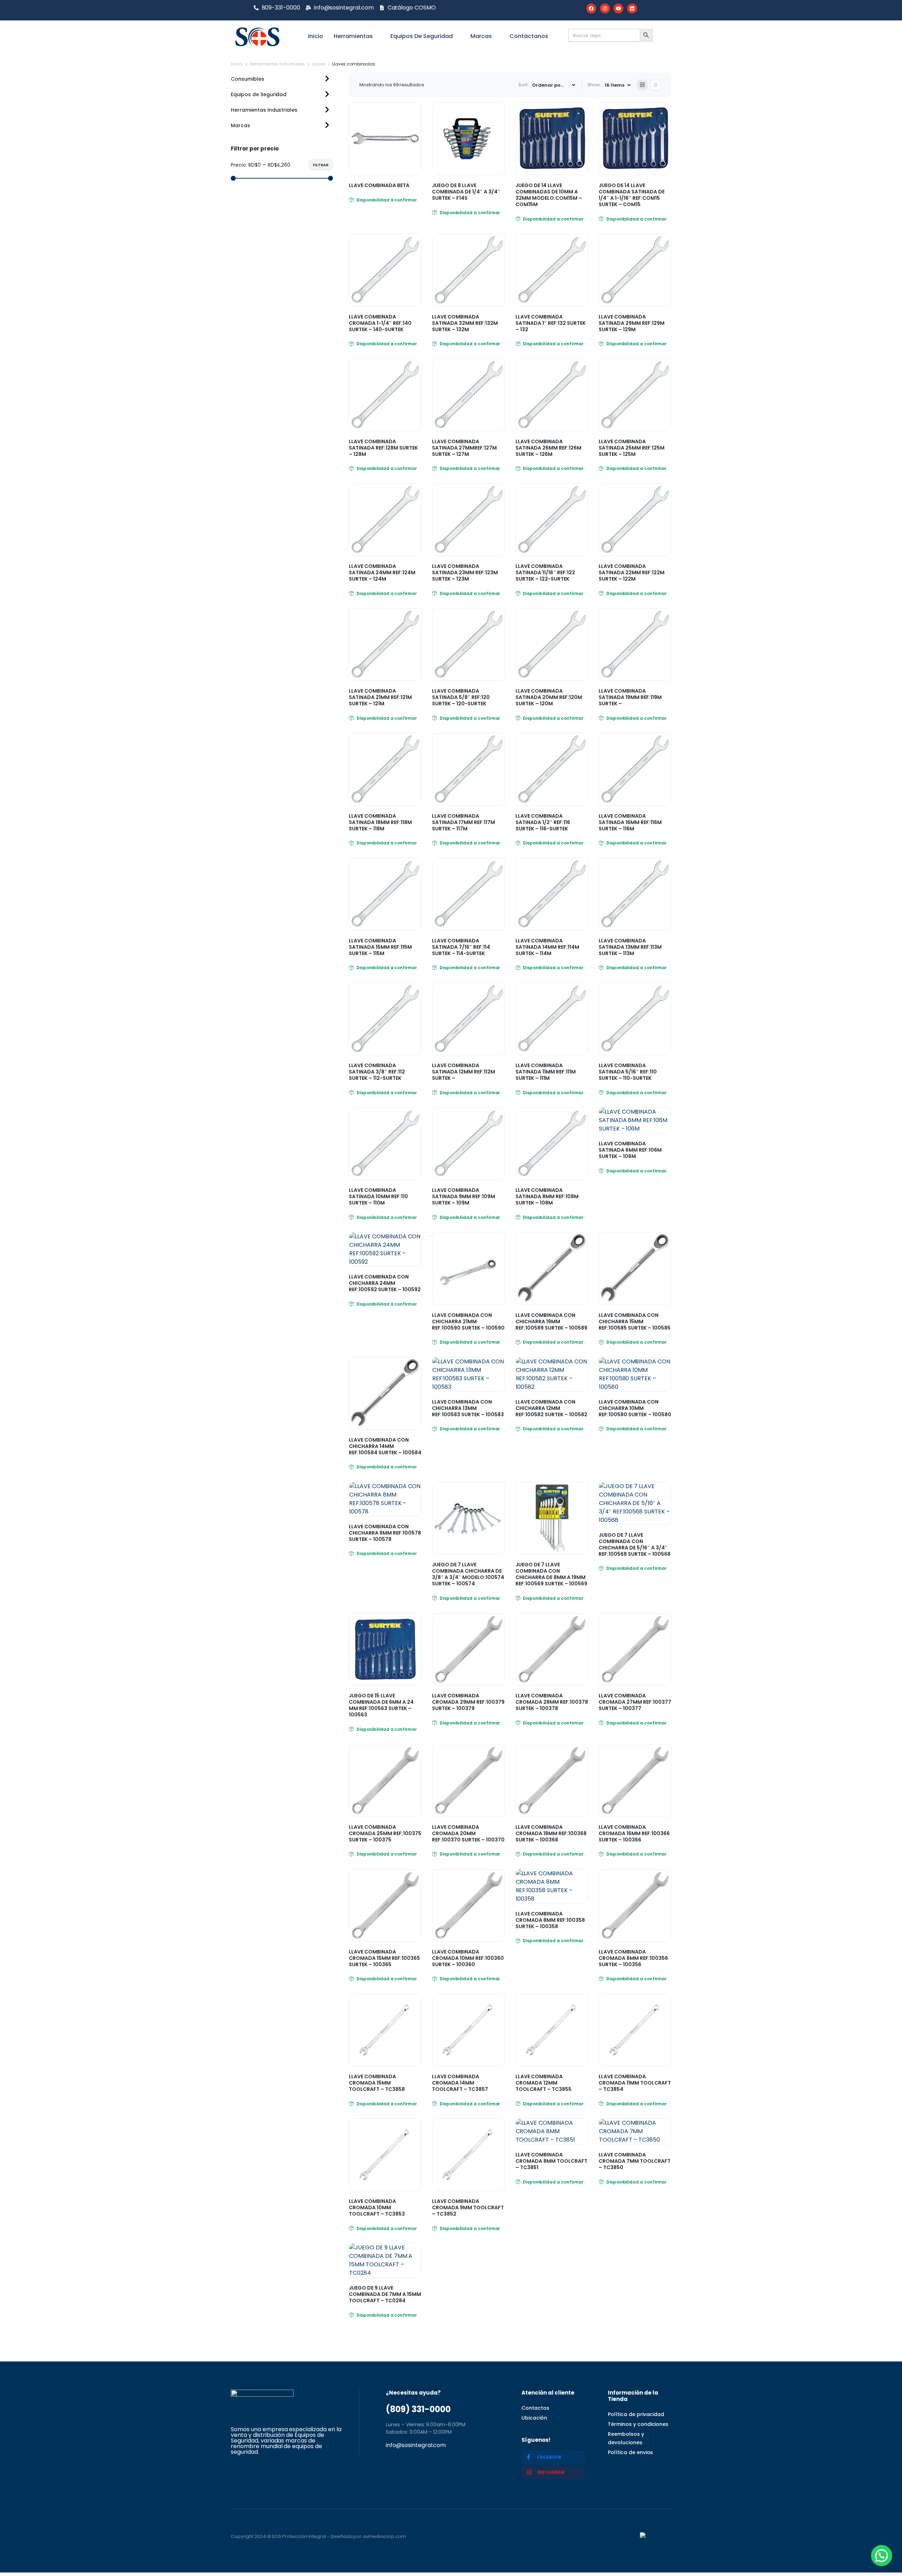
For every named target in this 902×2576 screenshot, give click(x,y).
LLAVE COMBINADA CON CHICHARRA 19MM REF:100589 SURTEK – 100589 (551, 1321)
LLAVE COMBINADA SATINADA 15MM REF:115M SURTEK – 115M (380, 947)
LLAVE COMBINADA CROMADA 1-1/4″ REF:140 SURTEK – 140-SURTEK (380, 323)
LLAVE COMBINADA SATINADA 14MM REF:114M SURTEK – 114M (547, 947)
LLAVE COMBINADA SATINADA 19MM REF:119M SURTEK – (630, 697)
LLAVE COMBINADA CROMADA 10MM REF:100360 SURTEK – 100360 (468, 1958)
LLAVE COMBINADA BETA (379, 185)
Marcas (481, 36)
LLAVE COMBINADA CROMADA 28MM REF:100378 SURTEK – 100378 (552, 1702)
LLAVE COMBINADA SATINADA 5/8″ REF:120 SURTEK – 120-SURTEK (461, 697)
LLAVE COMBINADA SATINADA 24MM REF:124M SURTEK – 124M (382, 572)
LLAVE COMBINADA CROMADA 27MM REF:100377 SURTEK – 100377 (635, 1702)
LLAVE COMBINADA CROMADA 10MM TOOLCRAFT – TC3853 (377, 2207)
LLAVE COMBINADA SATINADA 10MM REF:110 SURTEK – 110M (378, 1196)
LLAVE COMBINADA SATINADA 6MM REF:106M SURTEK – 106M (630, 1150)
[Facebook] (591, 8)
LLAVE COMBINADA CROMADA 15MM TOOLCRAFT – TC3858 (377, 2083)
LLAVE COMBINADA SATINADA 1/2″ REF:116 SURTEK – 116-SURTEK (543, 822)
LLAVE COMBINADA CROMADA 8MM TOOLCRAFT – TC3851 (551, 2161)
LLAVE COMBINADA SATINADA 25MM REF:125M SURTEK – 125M (632, 448)
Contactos (535, 2408)
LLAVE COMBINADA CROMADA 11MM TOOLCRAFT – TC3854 (635, 2083)
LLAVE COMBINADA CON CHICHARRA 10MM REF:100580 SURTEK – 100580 (635, 1408)
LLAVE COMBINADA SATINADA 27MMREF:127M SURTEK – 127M (464, 448)
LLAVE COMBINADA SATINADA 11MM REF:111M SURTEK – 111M (546, 1072)
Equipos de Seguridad (422, 36)
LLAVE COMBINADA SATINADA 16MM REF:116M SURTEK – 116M (630, 822)
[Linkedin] (632, 8)
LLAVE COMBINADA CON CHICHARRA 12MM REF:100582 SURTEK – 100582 (551, 1408)
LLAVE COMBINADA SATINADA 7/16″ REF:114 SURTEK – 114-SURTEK (461, 947)
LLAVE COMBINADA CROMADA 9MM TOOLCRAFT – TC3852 (468, 2207)
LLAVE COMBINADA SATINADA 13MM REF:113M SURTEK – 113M (630, 947)
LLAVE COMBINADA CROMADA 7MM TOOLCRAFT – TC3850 (635, 2161)
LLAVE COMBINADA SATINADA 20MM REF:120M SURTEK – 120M (549, 697)
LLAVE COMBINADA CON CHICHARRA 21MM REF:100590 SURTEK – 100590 (468, 1321)
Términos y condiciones (638, 2424)
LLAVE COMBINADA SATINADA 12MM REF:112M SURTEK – (464, 1072)
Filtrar (321, 165)
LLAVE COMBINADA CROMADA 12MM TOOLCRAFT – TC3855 (543, 2083)
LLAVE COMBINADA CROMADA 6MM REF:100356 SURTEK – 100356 (633, 1958)
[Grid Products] (642, 85)
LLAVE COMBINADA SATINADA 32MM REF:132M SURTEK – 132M (465, 323)
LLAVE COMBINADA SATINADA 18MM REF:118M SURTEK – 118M (380, 822)
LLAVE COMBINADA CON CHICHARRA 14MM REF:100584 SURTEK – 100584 (385, 1446)
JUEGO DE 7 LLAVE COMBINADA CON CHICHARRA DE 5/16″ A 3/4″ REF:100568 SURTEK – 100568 (635, 1544)
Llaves (319, 64)
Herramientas (353, 36)
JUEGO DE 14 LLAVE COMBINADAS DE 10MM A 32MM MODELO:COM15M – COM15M (549, 195)
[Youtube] (618, 8)
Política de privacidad (636, 2414)
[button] (882, 2556)
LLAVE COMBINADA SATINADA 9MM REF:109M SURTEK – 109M (464, 1196)
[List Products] (655, 85)
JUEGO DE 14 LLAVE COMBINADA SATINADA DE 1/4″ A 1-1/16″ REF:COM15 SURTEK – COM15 (632, 195)
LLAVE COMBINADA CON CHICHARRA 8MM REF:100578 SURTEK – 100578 (385, 1533)
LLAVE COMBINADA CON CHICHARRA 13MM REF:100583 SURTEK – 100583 (468, 1408)
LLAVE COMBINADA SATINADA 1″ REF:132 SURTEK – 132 (551, 323)
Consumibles (248, 79)
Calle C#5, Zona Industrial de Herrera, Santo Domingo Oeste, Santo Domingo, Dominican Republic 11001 (439, 2468)
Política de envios (630, 2452)
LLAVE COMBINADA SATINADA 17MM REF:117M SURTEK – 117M (464, 822)
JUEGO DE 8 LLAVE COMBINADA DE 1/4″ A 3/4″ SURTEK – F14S (466, 192)
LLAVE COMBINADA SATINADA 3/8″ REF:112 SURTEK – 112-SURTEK (377, 1072)
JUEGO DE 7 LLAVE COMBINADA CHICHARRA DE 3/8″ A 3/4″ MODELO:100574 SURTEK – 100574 (468, 1574)
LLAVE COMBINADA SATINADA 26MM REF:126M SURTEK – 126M (548, 448)
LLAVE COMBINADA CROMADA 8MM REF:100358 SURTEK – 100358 (550, 1920)
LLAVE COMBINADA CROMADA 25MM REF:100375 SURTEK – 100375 (385, 1833)
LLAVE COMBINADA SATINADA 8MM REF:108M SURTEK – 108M (547, 1196)
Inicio (316, 36)
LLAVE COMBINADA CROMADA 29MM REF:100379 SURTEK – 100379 (468, 1702)
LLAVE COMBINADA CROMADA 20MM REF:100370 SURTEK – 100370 (468, 1833)
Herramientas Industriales (277, 64)
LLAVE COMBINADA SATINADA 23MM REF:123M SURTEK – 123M (465, 572)
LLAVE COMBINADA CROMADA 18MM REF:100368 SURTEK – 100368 (551, 1833)
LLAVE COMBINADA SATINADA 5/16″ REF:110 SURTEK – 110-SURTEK (628, 1072)
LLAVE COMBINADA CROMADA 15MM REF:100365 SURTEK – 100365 (384, 1958)
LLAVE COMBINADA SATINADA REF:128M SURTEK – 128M (383, 448)
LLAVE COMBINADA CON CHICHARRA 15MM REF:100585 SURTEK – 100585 (635, 1321)
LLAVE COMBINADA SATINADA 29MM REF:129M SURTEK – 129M (632, 323)
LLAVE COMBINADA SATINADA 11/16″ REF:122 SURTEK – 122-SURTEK (545, 572)
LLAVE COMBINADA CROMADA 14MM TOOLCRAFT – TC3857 (460, 2083)
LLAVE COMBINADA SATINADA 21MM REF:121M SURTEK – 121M (380, 697)
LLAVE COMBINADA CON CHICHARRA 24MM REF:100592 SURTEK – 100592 (385, 1283)
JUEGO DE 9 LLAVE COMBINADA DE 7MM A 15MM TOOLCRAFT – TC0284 (385, 2294)
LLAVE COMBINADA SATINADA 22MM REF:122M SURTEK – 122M (632, 572)
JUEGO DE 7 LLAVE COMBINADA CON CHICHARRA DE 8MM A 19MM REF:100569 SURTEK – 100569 (551, 1574)
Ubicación (534, 2418)
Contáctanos (529, 36)
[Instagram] (605, 8)
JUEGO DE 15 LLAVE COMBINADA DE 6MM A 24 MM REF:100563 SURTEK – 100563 (381, 1705)
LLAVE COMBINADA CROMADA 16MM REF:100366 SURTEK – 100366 (634, 1833)
